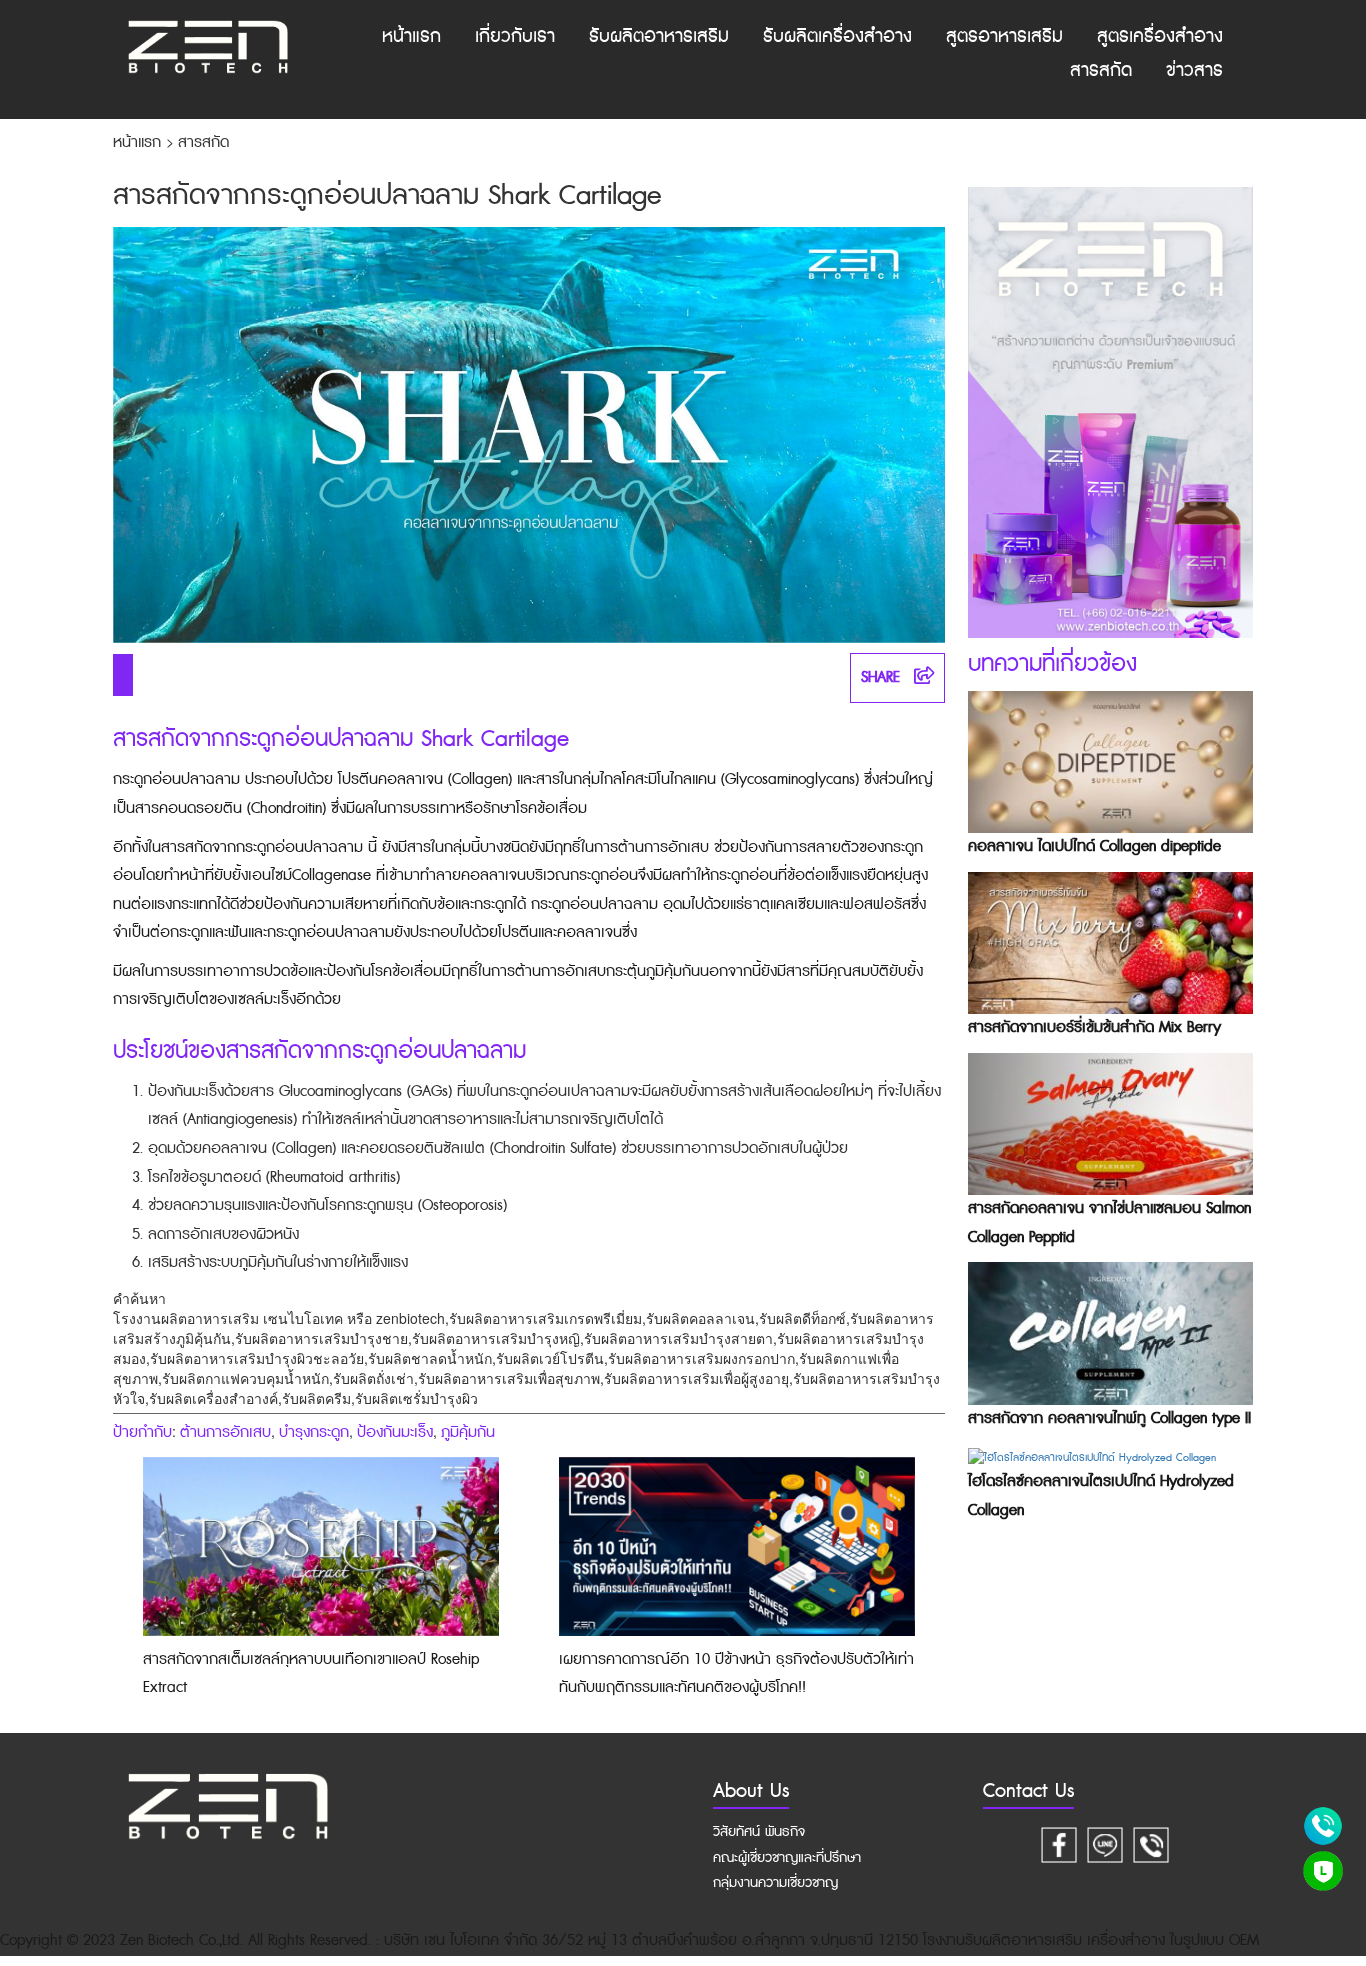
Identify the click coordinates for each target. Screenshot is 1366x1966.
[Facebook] (1059, 1842)
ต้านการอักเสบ (225, 1432)
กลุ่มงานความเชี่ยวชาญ (775, 1883)
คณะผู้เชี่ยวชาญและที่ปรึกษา (787, 1858)
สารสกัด (1101, 70)
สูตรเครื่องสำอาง (1160, 36)
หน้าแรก (411, 36)
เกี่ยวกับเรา (515, 36)
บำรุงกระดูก (314, 1432)
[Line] (1105, 1842)
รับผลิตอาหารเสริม (659, 36)
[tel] (1151, 1842)
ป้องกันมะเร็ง (395, 1432)
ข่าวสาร (1194, 70)
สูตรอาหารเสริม (1004, 36)
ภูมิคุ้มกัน (468, 1432)
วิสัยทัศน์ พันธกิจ (759, 1832)
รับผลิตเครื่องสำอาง (837, 36)
